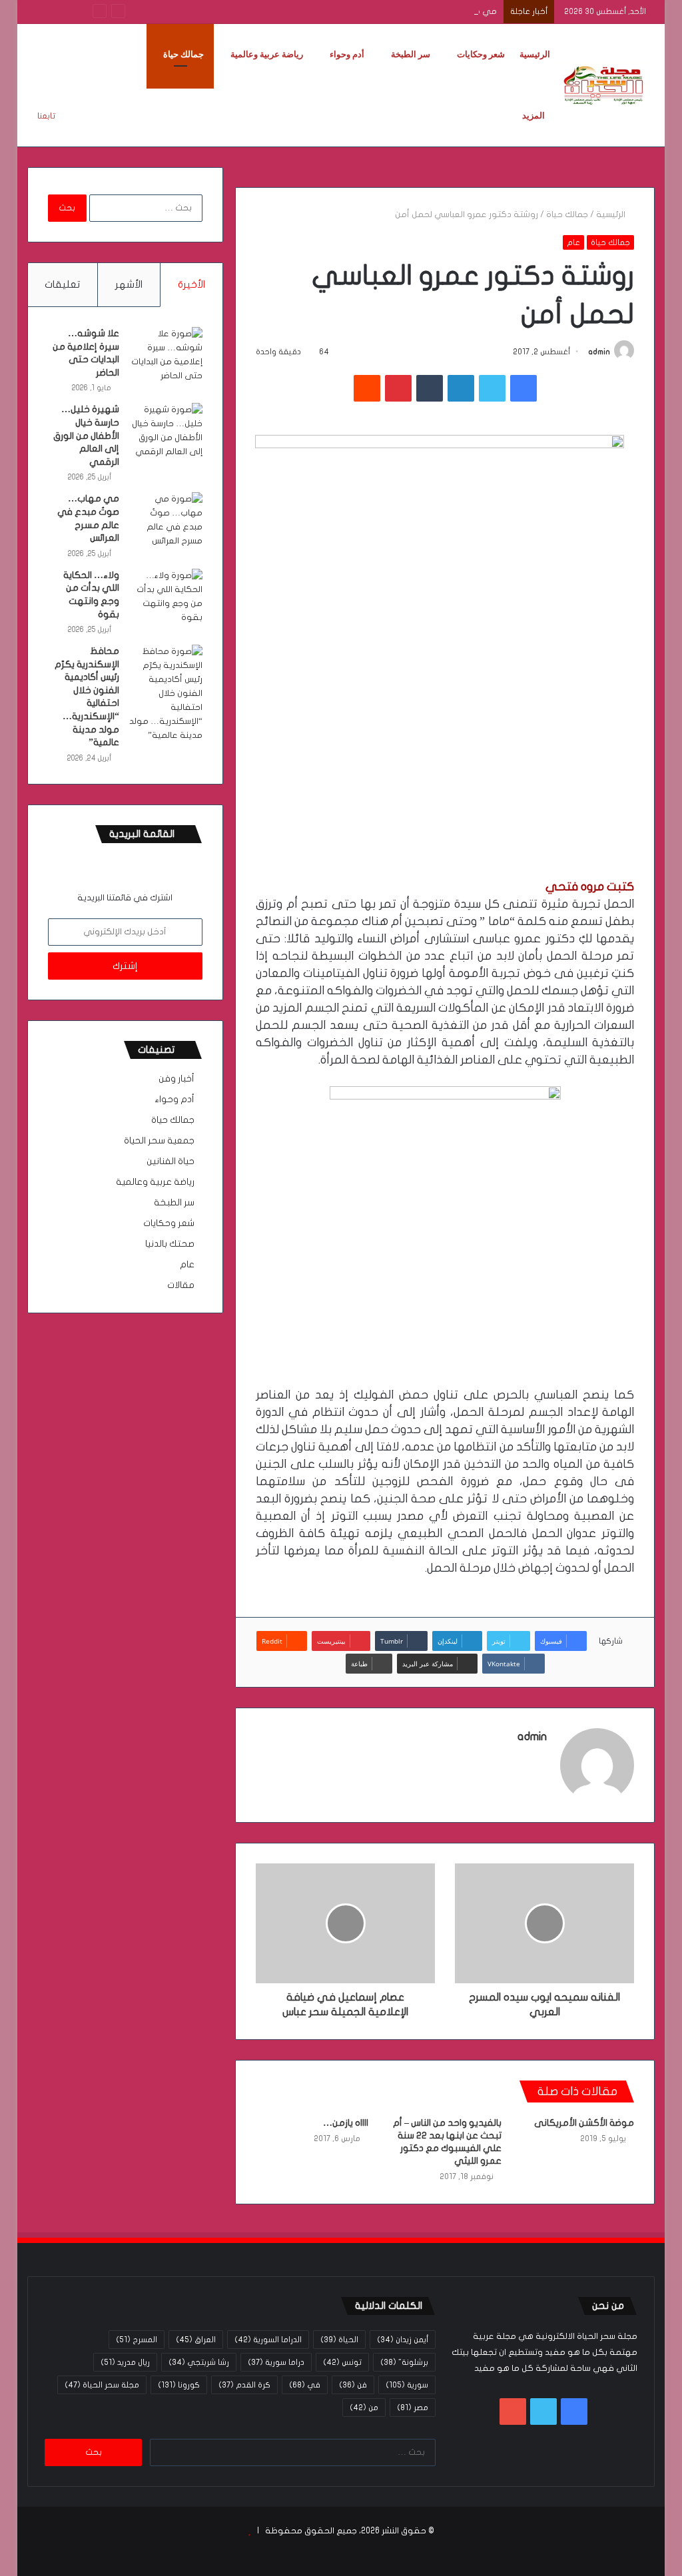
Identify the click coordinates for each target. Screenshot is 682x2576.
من (364, 2408)
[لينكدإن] (461, 388)
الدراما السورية (268, 2340)
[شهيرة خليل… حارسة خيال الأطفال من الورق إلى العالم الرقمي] (166, 431)
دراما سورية (276, 2362)
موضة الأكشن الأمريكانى (584, 2123)
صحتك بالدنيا (170, 1244)
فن (353, 2385)
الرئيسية (535, 54)
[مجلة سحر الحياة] (605, 85)
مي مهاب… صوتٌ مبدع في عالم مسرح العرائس (407, 11)
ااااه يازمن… (346, 2123)
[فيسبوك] (523, 388)
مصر (413, 2408)
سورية (407, 2385)
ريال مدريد (125, 2362)
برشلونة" (404, 2362)
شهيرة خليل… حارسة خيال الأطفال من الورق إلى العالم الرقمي (86, 435)
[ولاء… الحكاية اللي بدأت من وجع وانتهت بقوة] (166, 597)
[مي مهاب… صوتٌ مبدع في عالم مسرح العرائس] (166, 520)
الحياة (339, 2340)
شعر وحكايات (481, 54)
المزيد (533, 116)
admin (599, 352)
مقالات (181, 1285)
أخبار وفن (176, 1079)
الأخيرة (191, 284)
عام (573, 242)
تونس (342, 2362)
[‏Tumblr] (430, 388)
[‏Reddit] (367, 388)
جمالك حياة (183, 54)
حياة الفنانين (170, 1161)
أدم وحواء (347, 54)
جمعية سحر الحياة (159, 1141)
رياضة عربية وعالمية (267, 54)
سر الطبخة (411, 54)
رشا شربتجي (199, 2362)
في (305, 2385)
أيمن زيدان (403, 2340)
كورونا (179, 2385)
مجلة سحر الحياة (102, 2385)
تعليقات (62, 284)
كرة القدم (244, 2385)
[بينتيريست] (398, 388)
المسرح (137, 2340)
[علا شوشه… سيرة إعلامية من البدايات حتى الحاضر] (166, 355)
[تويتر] (492, 388)
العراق (196, 2340)
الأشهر (129, 284)
